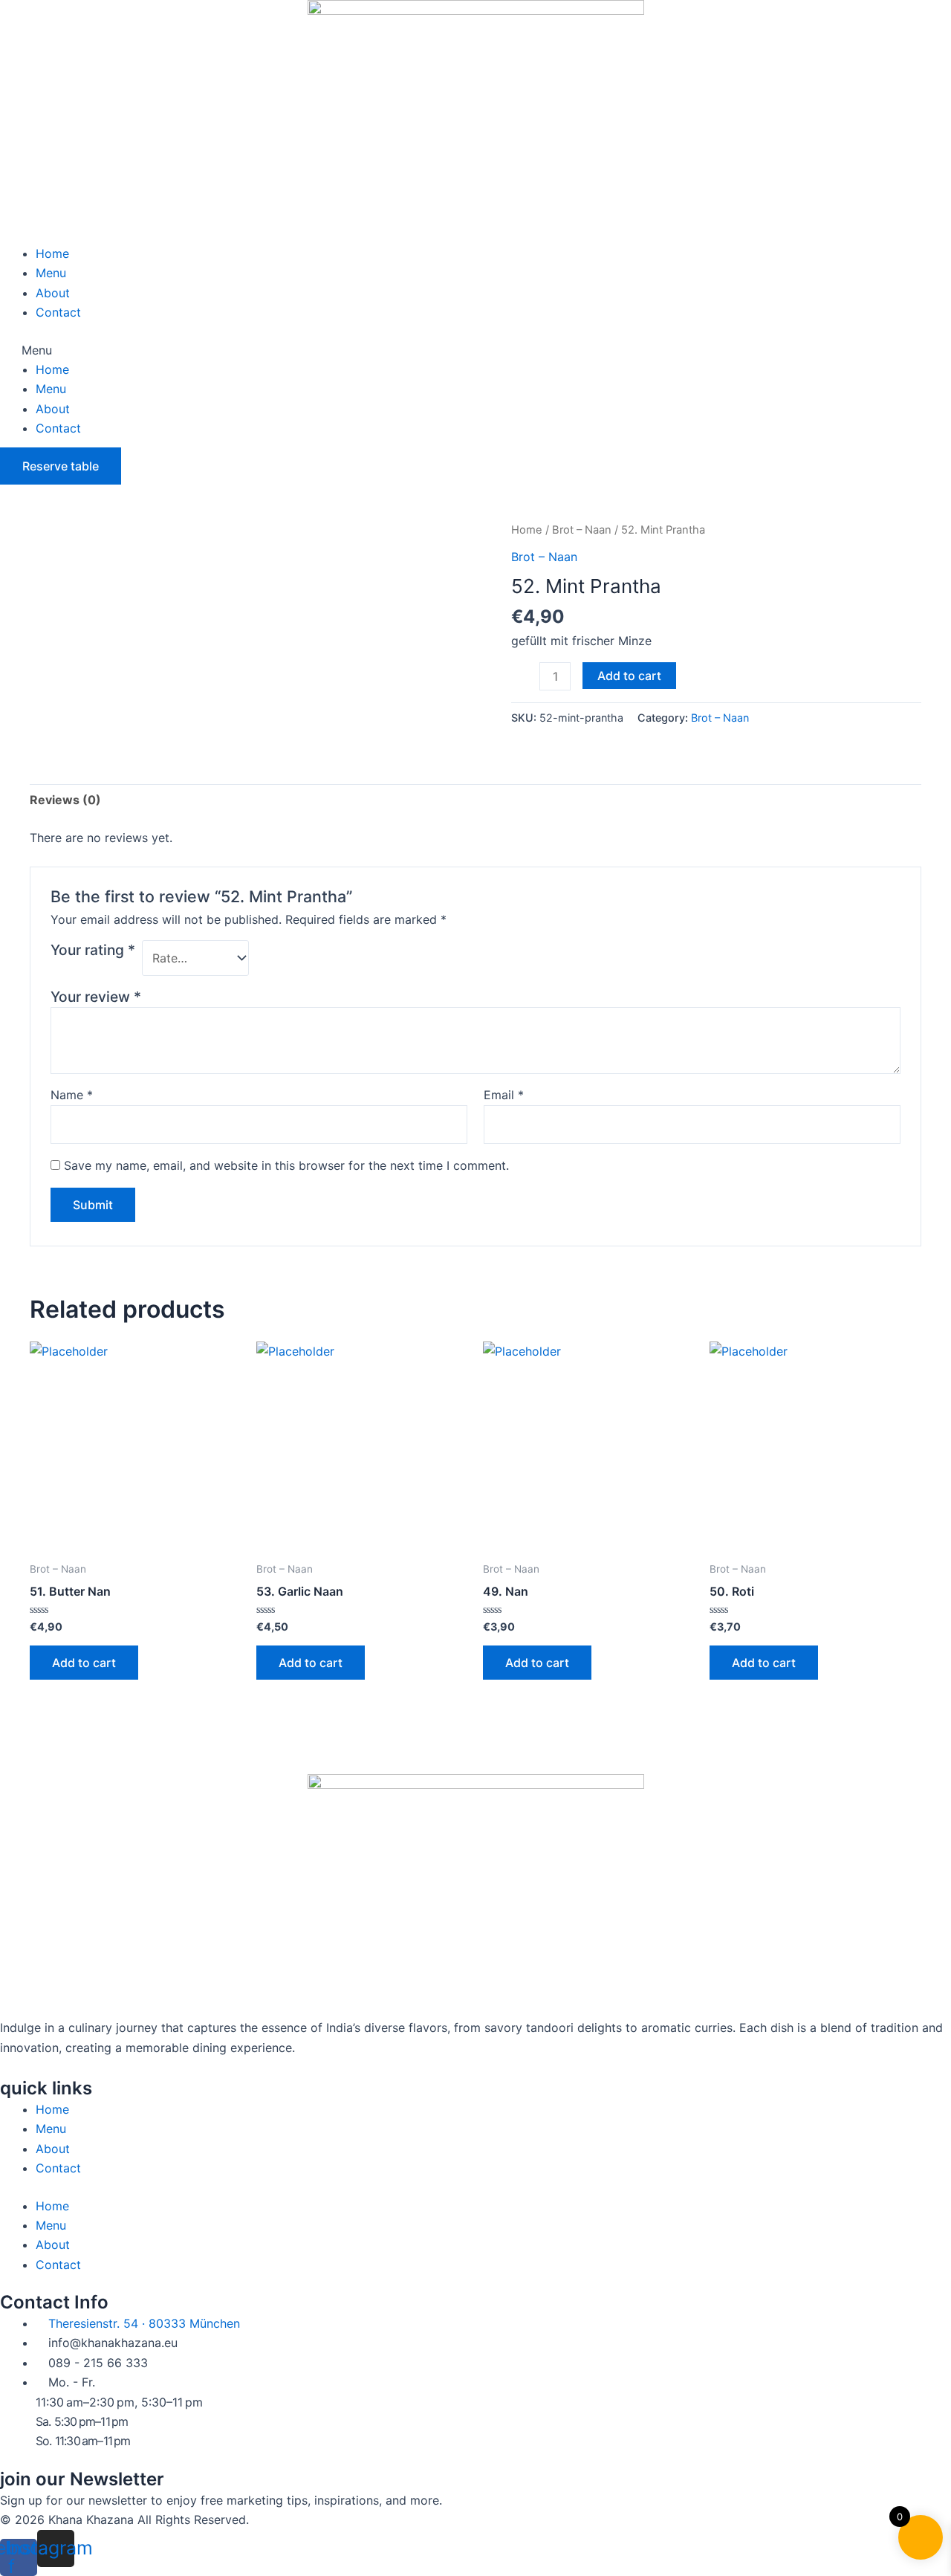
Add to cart (629, 676)
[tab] (65, 800)
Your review (96, 997)
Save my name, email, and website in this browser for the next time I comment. (286, 1165)
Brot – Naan (582, 530)
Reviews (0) (65, 800)
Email (504, 1095)
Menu (51, 273)
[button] (475, 350)
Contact (58, 312)
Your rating (93, 950)
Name (72, 1095)
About (53, 293)
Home (52, 253)
